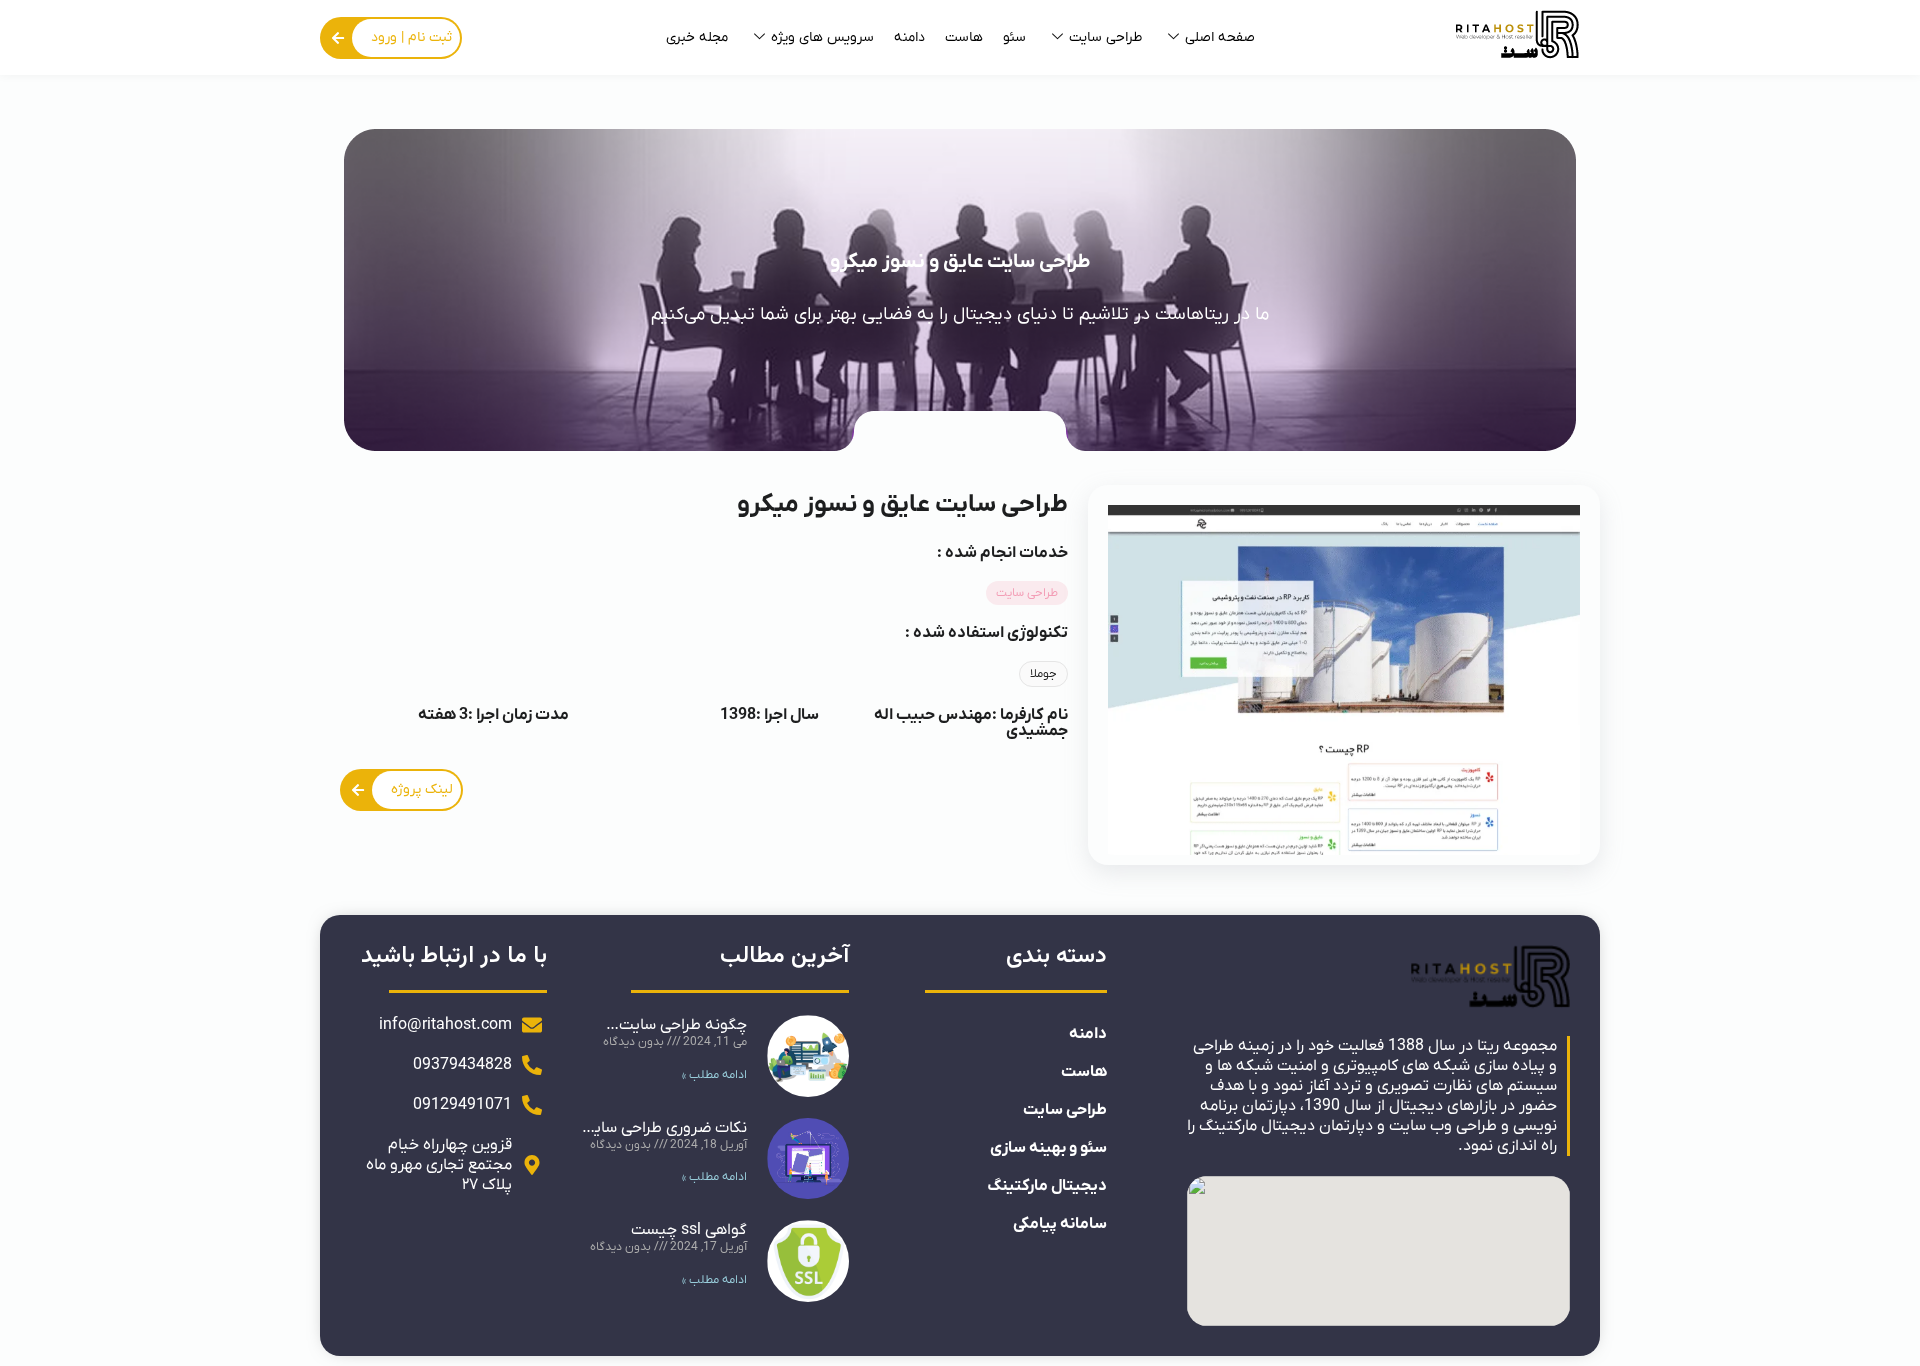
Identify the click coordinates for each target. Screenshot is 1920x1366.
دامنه (909, 37)
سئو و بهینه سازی (1048, 1148)
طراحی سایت (1105, 37)
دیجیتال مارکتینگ (1047, 1186)
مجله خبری (697, 37)
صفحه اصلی (1220, 37)
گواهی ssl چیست (689, 1230)
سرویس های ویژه (822, 37)
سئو (1014, 37)
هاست (964, 37)
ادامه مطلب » (714, 1075)
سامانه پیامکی (1060, 1224)
